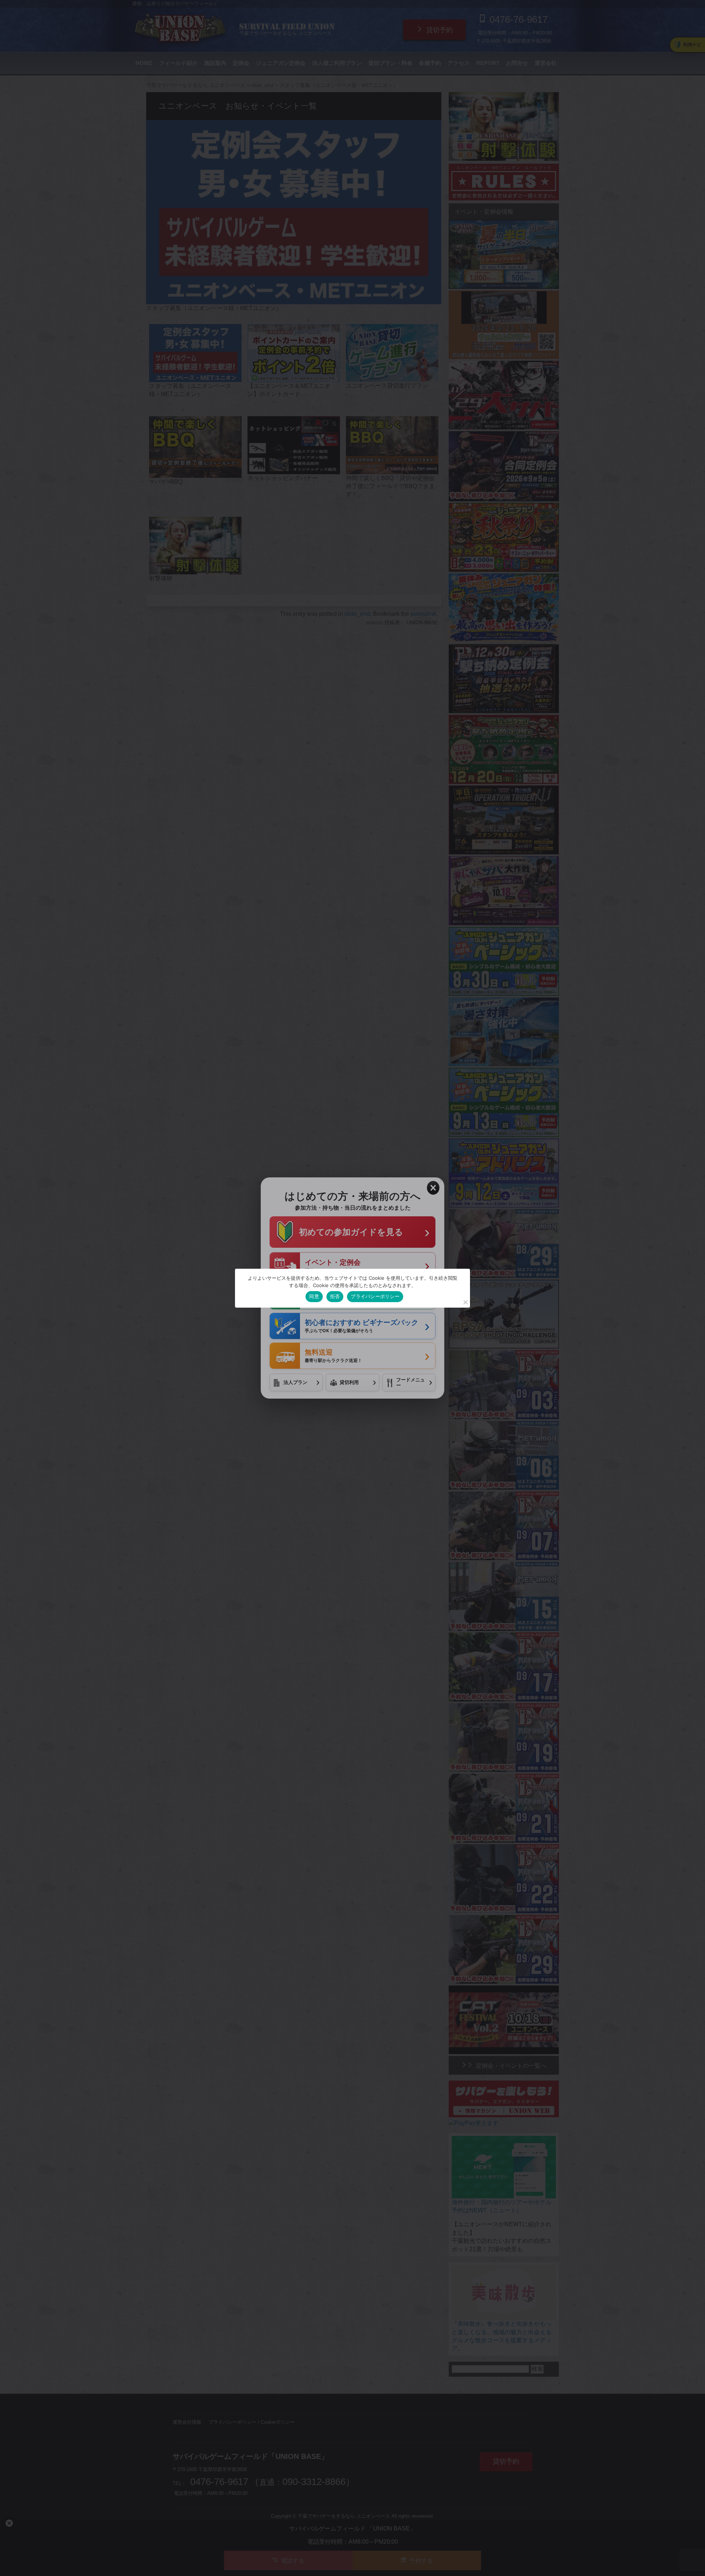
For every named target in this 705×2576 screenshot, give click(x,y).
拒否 (335, 1296)
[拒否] (465, 1302)
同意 (314, 1296)
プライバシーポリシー (375, 1296)
